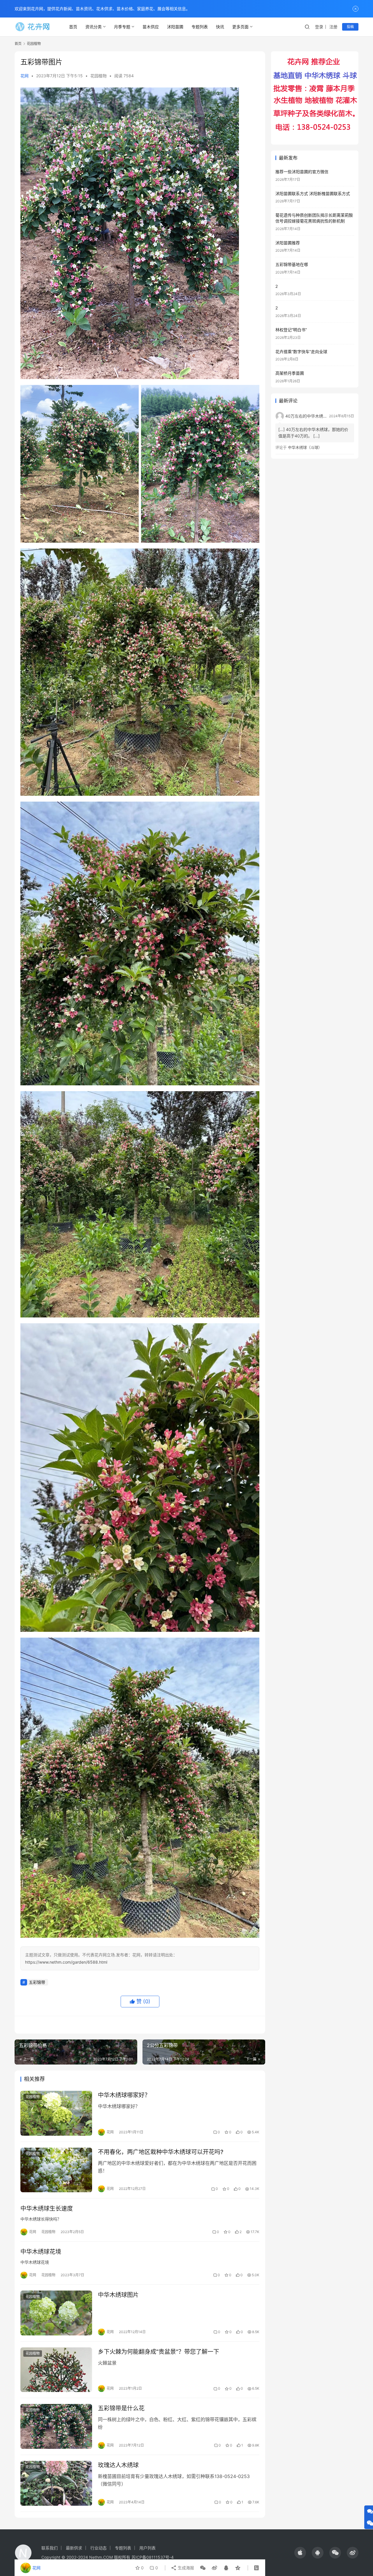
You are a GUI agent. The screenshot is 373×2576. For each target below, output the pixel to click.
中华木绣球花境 (41, 2252)
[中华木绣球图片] (56, 2313)
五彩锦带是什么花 (121, 2408)
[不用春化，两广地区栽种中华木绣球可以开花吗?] (56, 2170)
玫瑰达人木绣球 (118, 2465)
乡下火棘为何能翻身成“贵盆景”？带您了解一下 (159, 2352)
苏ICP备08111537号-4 (153, 2557)
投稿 (350, 27)
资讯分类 (94, 27)
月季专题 (122, 27)
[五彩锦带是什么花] (56, 2426)
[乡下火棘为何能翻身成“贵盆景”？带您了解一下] (56, 2370)
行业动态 (98, 2548)
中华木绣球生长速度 (47, 2209)
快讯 (220, 27)
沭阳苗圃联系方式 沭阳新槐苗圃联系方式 (313, 193)
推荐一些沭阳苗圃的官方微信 (302, 172)
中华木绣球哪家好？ (124, 2095)
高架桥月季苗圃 (290, 373)
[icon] (300, 2553)
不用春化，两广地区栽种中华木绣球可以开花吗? (161, 2152)
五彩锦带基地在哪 (292, 264)
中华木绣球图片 (118, 2295)
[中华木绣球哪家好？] (56, 2113)
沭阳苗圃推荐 (288, 243)
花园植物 (98, 76)
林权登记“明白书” (291, 330)
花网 (24, 76)
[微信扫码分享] (203, 2568)
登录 (319, 27)
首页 (73, 27)
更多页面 (240, 27)
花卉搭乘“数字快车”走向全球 (301, 352)
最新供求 (74, 2548)
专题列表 (200, 27)
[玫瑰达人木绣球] (56, 2483)
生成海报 (185, 2568)
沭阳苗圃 (175, 27)
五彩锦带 (37, 1982)
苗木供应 (151, 27)
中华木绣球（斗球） (305, 447)
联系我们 (50, 2548)
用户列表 (147, 2548)
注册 (333, 27)
